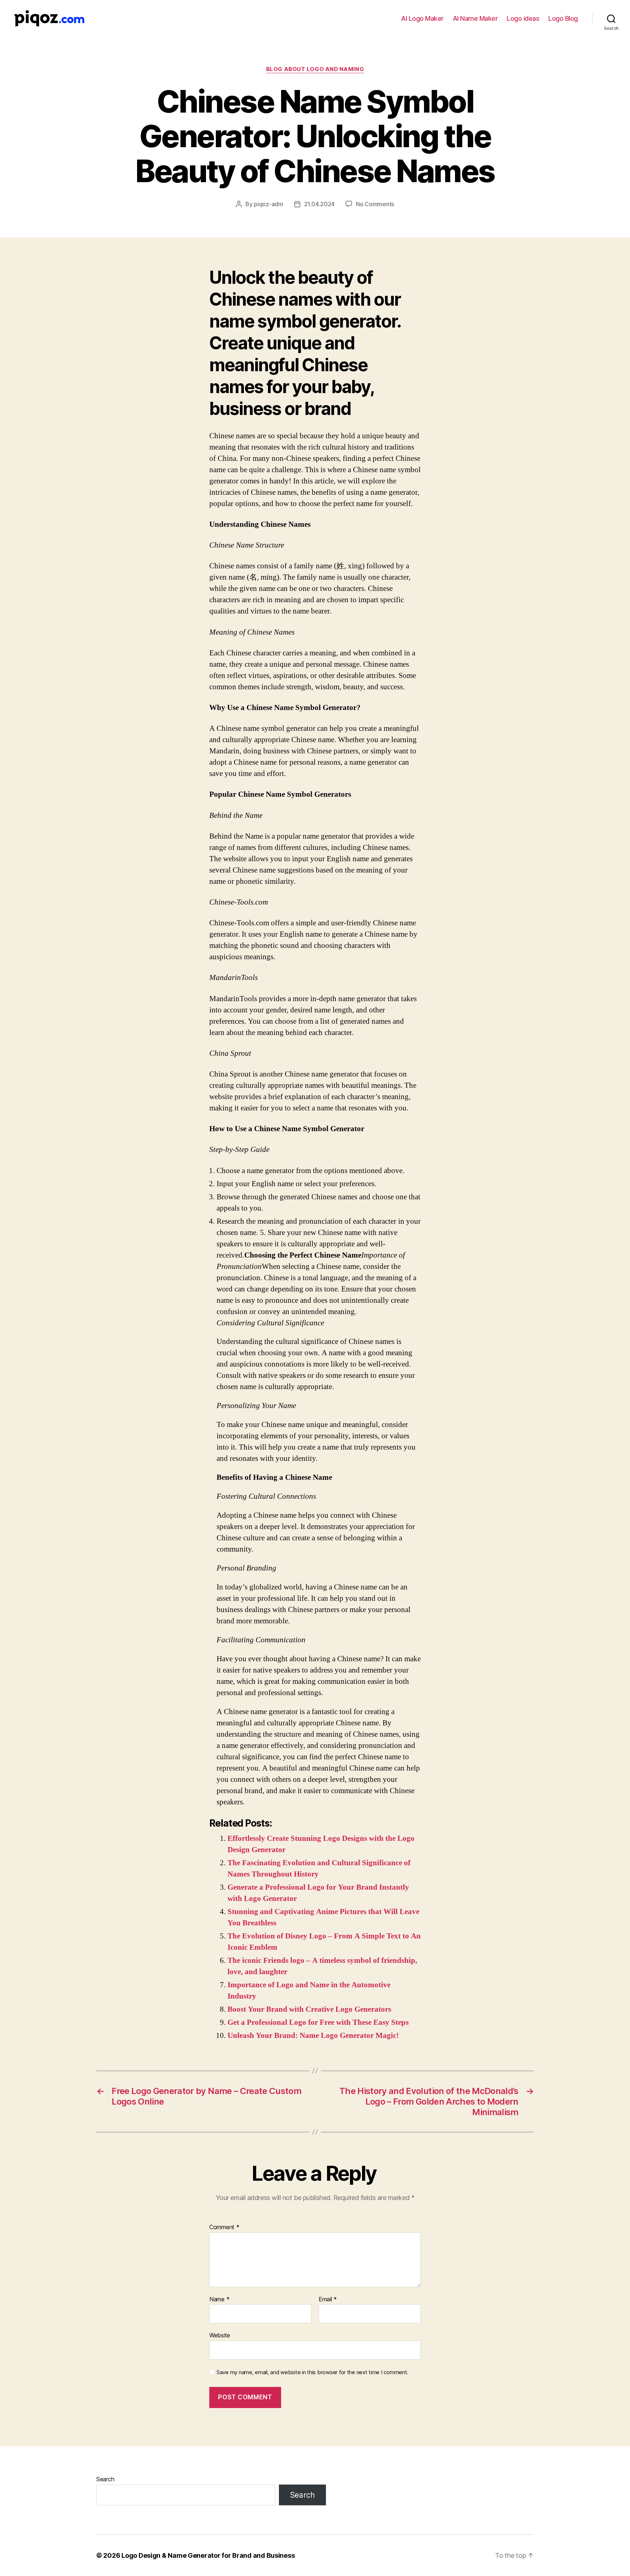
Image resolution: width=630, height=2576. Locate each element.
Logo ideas (523, 18)
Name (219, 2299)
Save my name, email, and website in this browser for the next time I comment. (312, 2372)
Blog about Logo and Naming (315, 69)
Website (220, 2335)
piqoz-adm (269, 204)
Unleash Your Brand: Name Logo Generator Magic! (313, 2036)
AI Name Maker (475, 18)
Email (328, 2299)
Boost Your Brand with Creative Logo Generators (309, 2009)
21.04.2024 (319, 204)
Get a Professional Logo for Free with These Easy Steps (318, 2022)
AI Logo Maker (422, 18)
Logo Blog (563, 18)
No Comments (375, 204)
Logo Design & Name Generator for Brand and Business (208, 2555)
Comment (224, 2227)
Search (105, 2479)
